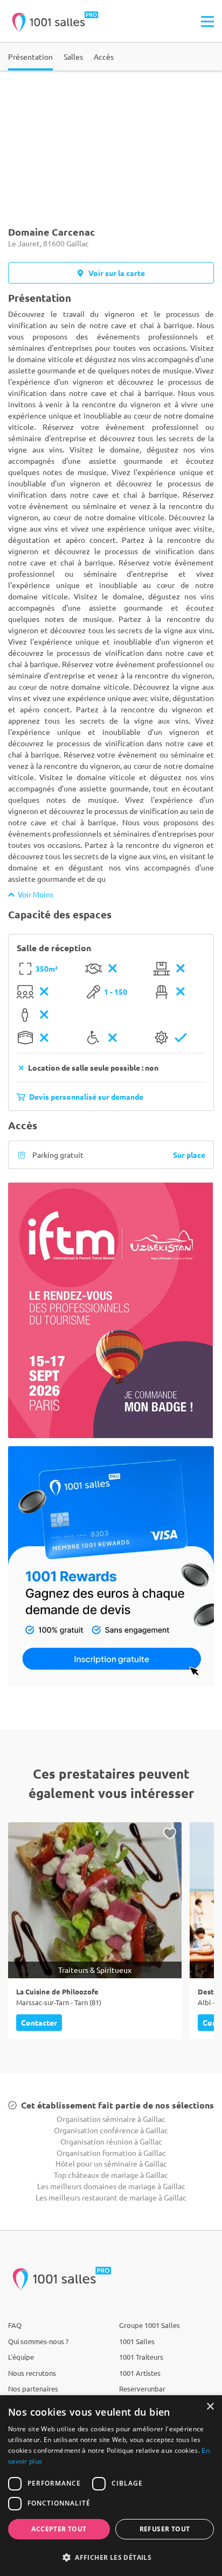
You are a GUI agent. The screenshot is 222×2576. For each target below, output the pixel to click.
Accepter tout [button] (59, 2529)
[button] (111, 2557)
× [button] (210, 2407)
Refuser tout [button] (165, 2529)
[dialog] (111, 2486)
